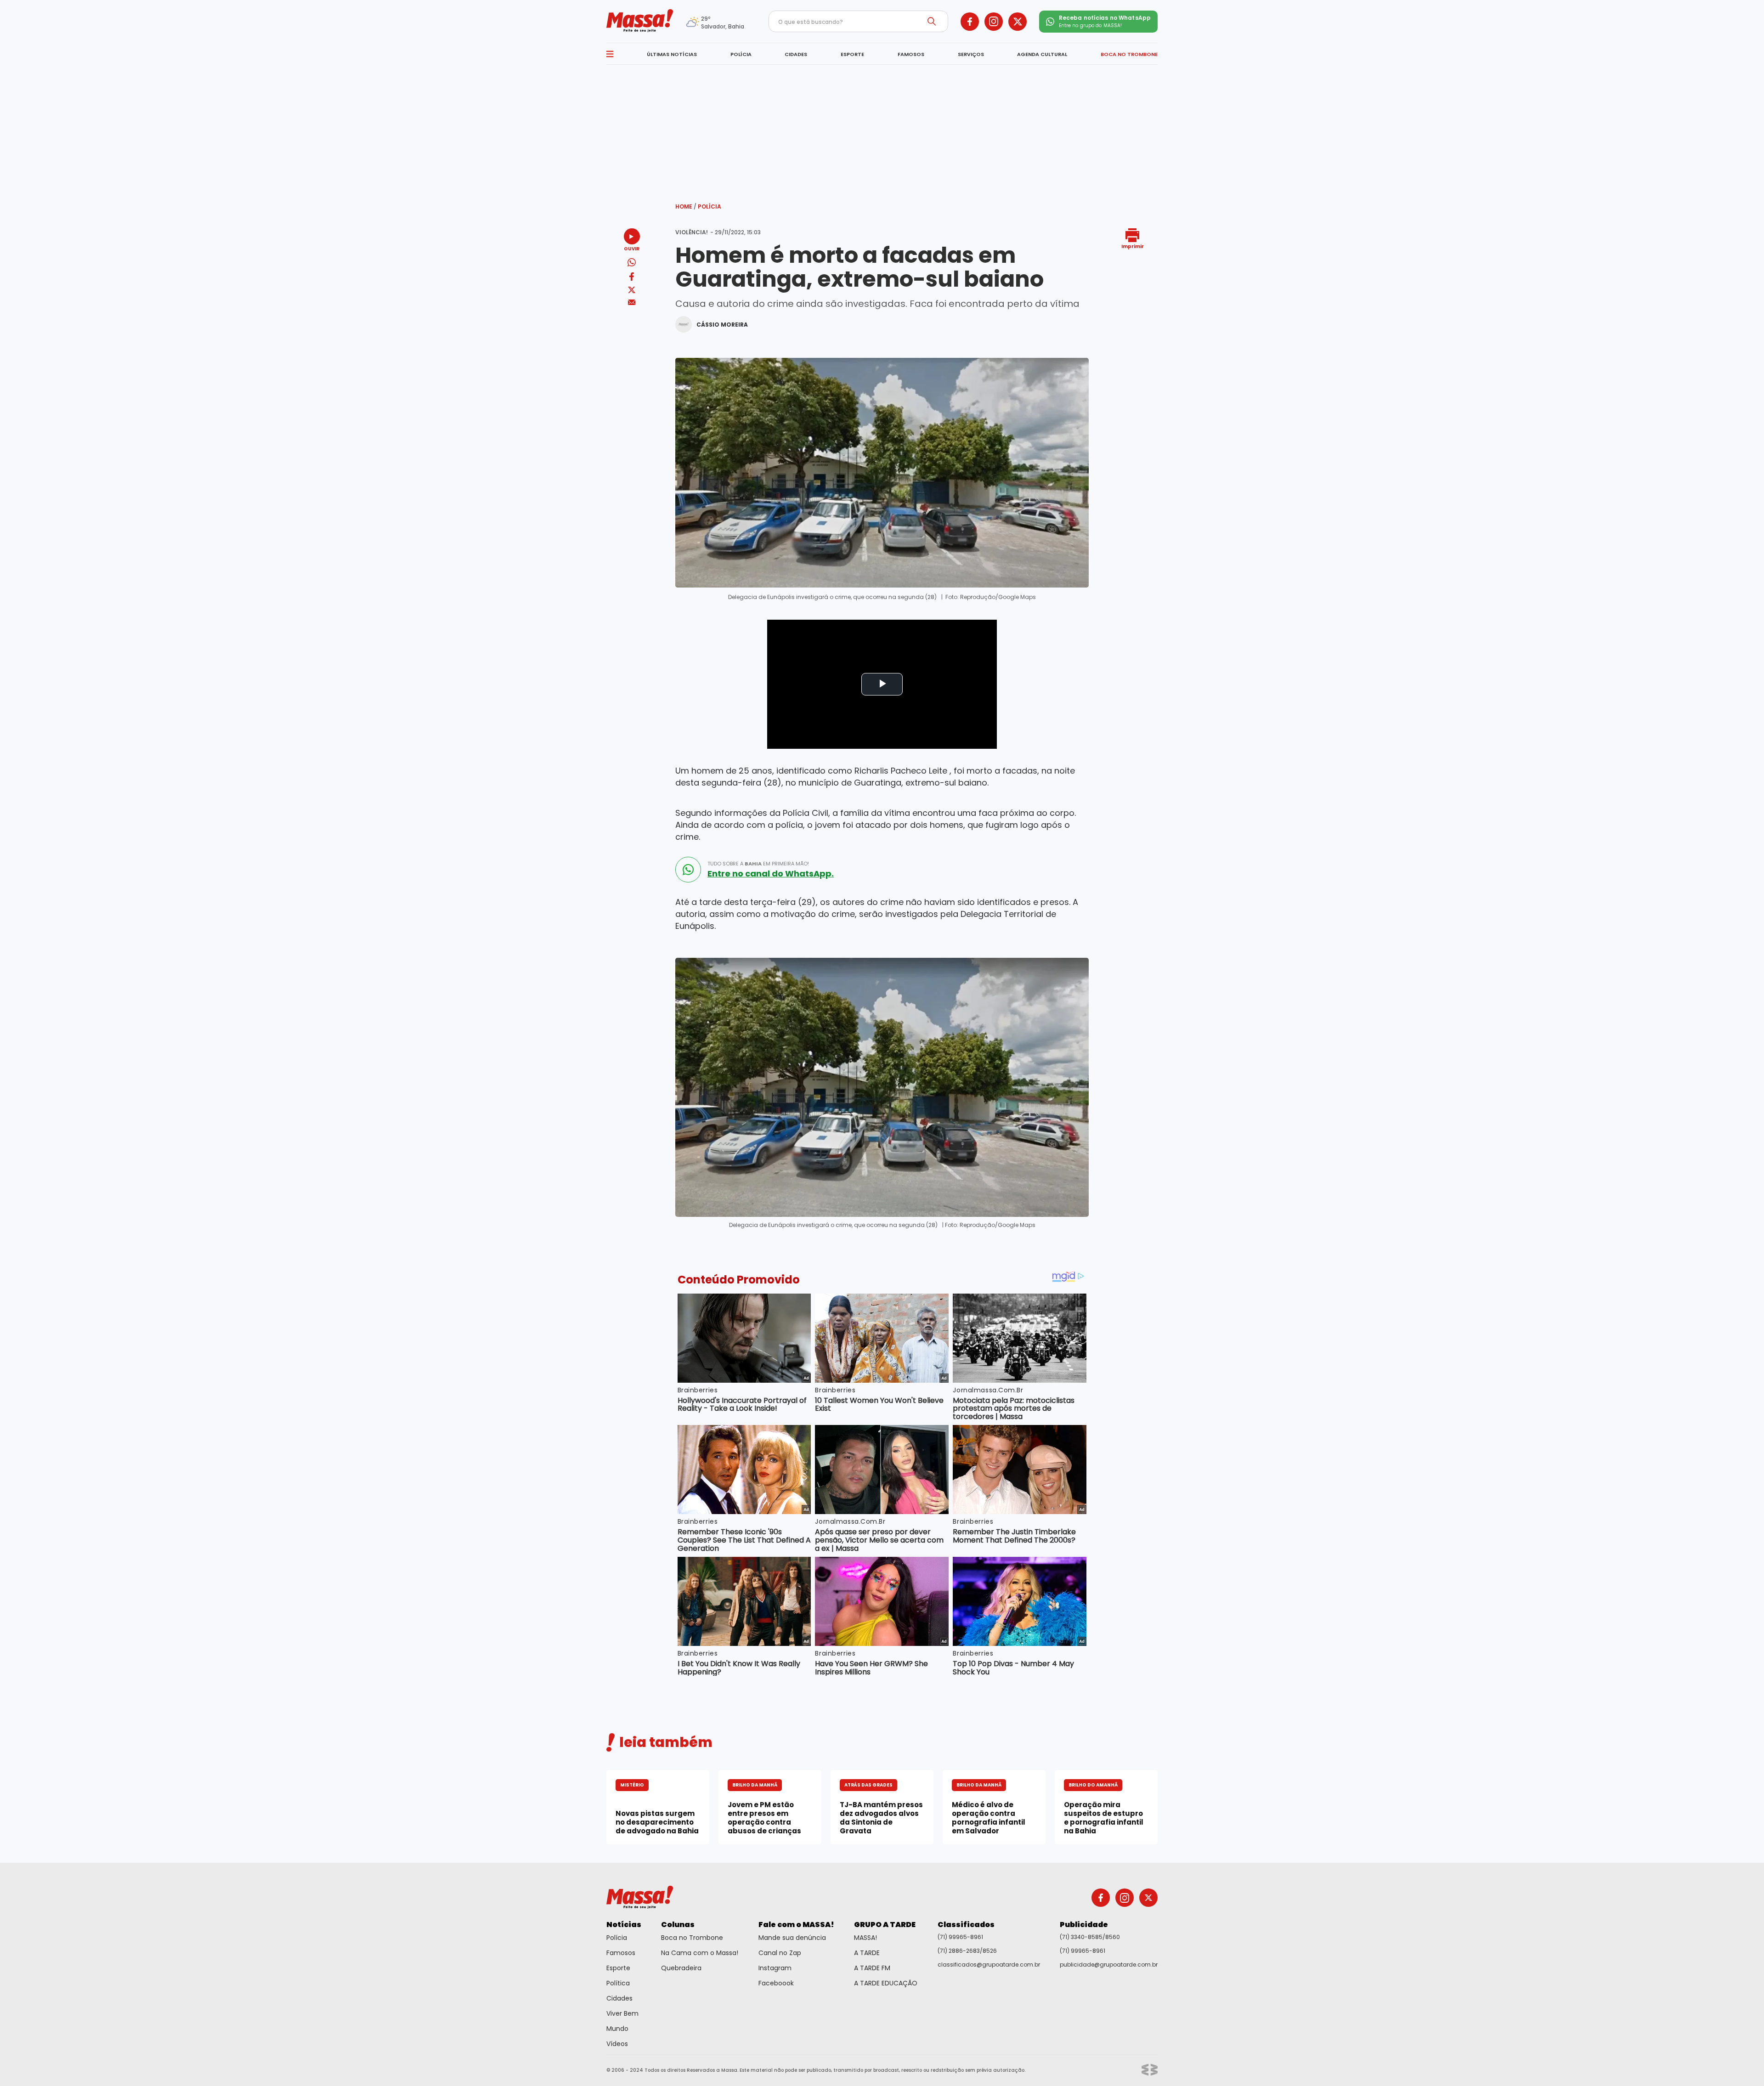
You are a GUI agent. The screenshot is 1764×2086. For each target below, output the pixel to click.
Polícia (710, 206)
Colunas (678, 1925)
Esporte (618, 1968)
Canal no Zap (780, 1953)
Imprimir (1133, 246)
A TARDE (867, 1953)
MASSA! (865, 1938)
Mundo (617, 2029)
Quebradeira (681, 1968)
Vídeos (617, 2044)
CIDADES (796, 54)
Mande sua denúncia (792, 1938)
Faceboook (776, 1983)
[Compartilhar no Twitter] (632, 291)
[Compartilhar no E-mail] (632, 302)
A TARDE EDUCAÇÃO (886, 1983)
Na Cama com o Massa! (700, 1953)
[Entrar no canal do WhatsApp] (688, 870)
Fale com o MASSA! (796, 1925)
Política (618, 1983)
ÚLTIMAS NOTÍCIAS (672, 54)
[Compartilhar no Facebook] (632, 278)
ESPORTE (852, 54)
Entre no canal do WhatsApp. (771, 874)
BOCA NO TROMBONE (1129, 54)
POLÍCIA (741, 54)
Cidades (619, 1998)
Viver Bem (622, 2013)
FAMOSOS (911, 54)
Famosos (621, 1953)
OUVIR (632, 248)
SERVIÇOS (971, 54)
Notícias (624, 1925)
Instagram (775, 1968)
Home (686, 206)
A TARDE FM (872, 1968)
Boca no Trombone (692, 1938)
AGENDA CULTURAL (1042, 54)
